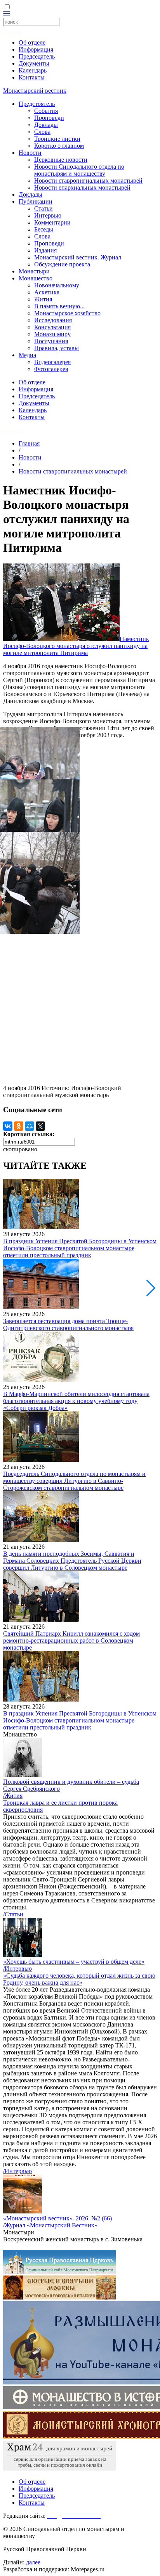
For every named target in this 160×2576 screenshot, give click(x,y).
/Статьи (13, 1914)
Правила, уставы (57, 348)
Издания (45, 250)
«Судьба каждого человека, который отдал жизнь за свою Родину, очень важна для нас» (79, 1979)
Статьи (43, 208)
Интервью (48, 215)
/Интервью (17, 1969)
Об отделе (32, 42)
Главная (29, 443)
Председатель (37, 56)
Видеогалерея (52, 362)
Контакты (32, 77)
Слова (42, 132)
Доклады (46, 125)
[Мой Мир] (30, 1126)
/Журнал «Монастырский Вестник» (50, 2225)
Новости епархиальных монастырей (82, 187)
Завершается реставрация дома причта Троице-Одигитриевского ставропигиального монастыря (68, 1324)
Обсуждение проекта (62, 264)
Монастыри (34, 271)
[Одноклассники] (19, 1126)
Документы (34, 63)
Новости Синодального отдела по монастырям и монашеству (79, 170)
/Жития (13, 1796)
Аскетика (47, 292)
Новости (30, 153)
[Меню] (7, 14)
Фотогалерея (51, 369)
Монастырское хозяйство (67, 313)
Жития (43, 299)
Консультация (52, 327)
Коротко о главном (59, 146)
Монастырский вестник (35, 91)
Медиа (27, 355)
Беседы (44, 229)
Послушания (51, 341)
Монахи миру (52, 334)
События (46, 111)
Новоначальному (57, 285)
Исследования (53, 320)
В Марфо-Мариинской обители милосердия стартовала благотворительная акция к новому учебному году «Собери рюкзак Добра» (76, 1401)
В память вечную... (59, 306)
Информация (36, 49)
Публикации (36, 201)
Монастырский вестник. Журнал (78, 257)
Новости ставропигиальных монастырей (88, 181)
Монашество (36, 278)
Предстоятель (37, 104)
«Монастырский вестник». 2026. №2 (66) (57, 2218)
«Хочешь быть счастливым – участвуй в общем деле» (74, 1962)
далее (33, 2562)
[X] (40, 1126)
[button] (151, 1288)
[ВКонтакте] (8, 1126)
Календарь (33, 70)
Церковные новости (61, 160)
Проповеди (49, 118)
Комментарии (52, 222)
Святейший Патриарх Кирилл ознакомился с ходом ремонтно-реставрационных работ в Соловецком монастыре (71, 1640)
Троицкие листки (57, 139)
